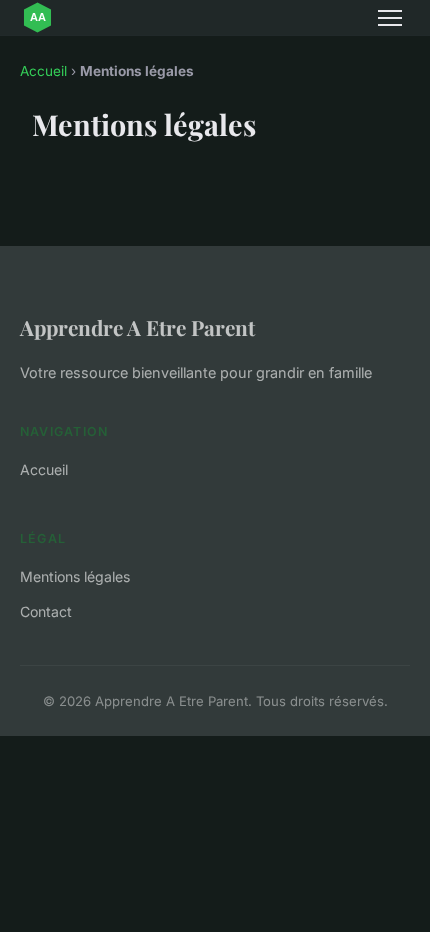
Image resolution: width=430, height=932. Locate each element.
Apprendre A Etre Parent (137, 327)
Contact (46, 611)
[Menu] (390, 18)
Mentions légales (75, 576)
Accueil (43, 71)
